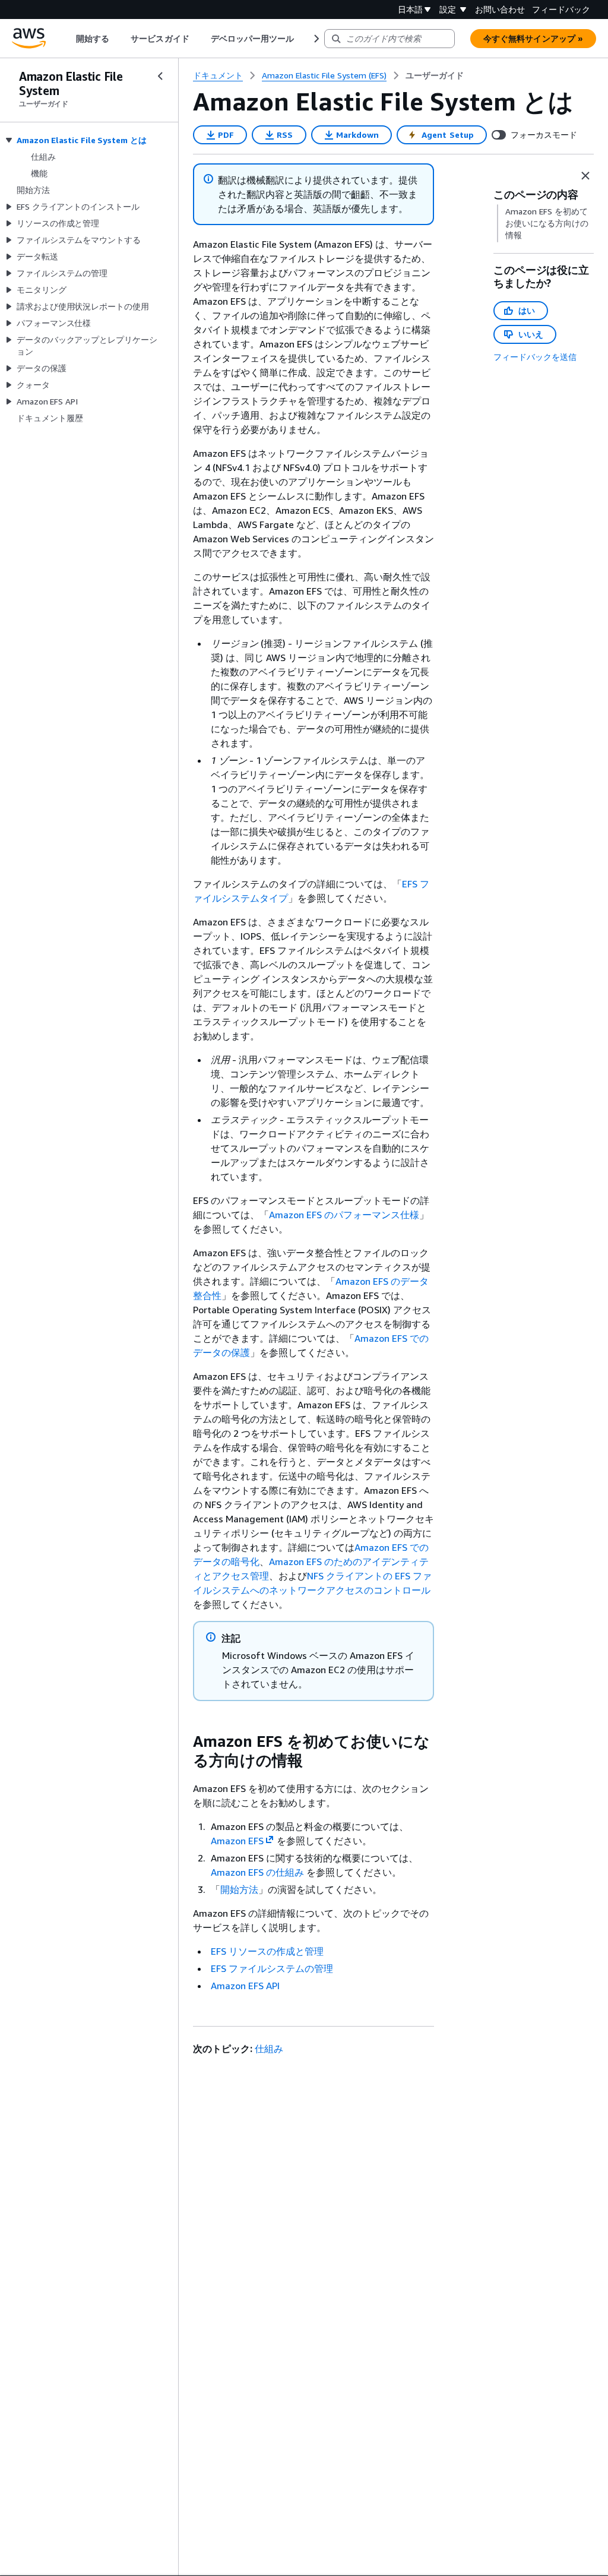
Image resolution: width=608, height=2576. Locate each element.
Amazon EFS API (245, 1986)
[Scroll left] (67, 39)
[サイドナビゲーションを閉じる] (160, 76)
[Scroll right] (316, 39)
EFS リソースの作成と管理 (267, 1951)
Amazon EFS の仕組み (257, 1872)
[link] (435, 75)
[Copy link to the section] (183, 1741)
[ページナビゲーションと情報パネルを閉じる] (585, 176)
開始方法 (239, 1889)
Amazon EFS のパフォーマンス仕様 (344, 1215)
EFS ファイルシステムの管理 (272, 1968)
